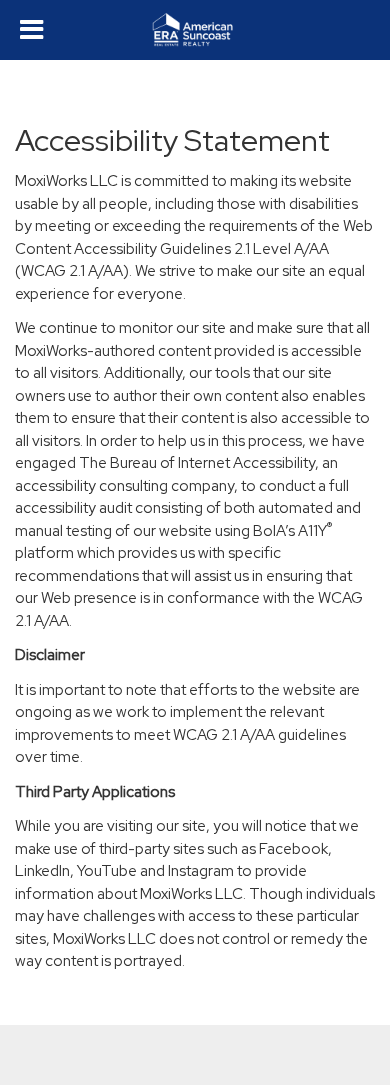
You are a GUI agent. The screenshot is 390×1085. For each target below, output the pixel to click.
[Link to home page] (195, 30)
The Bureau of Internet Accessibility (197, 463)
